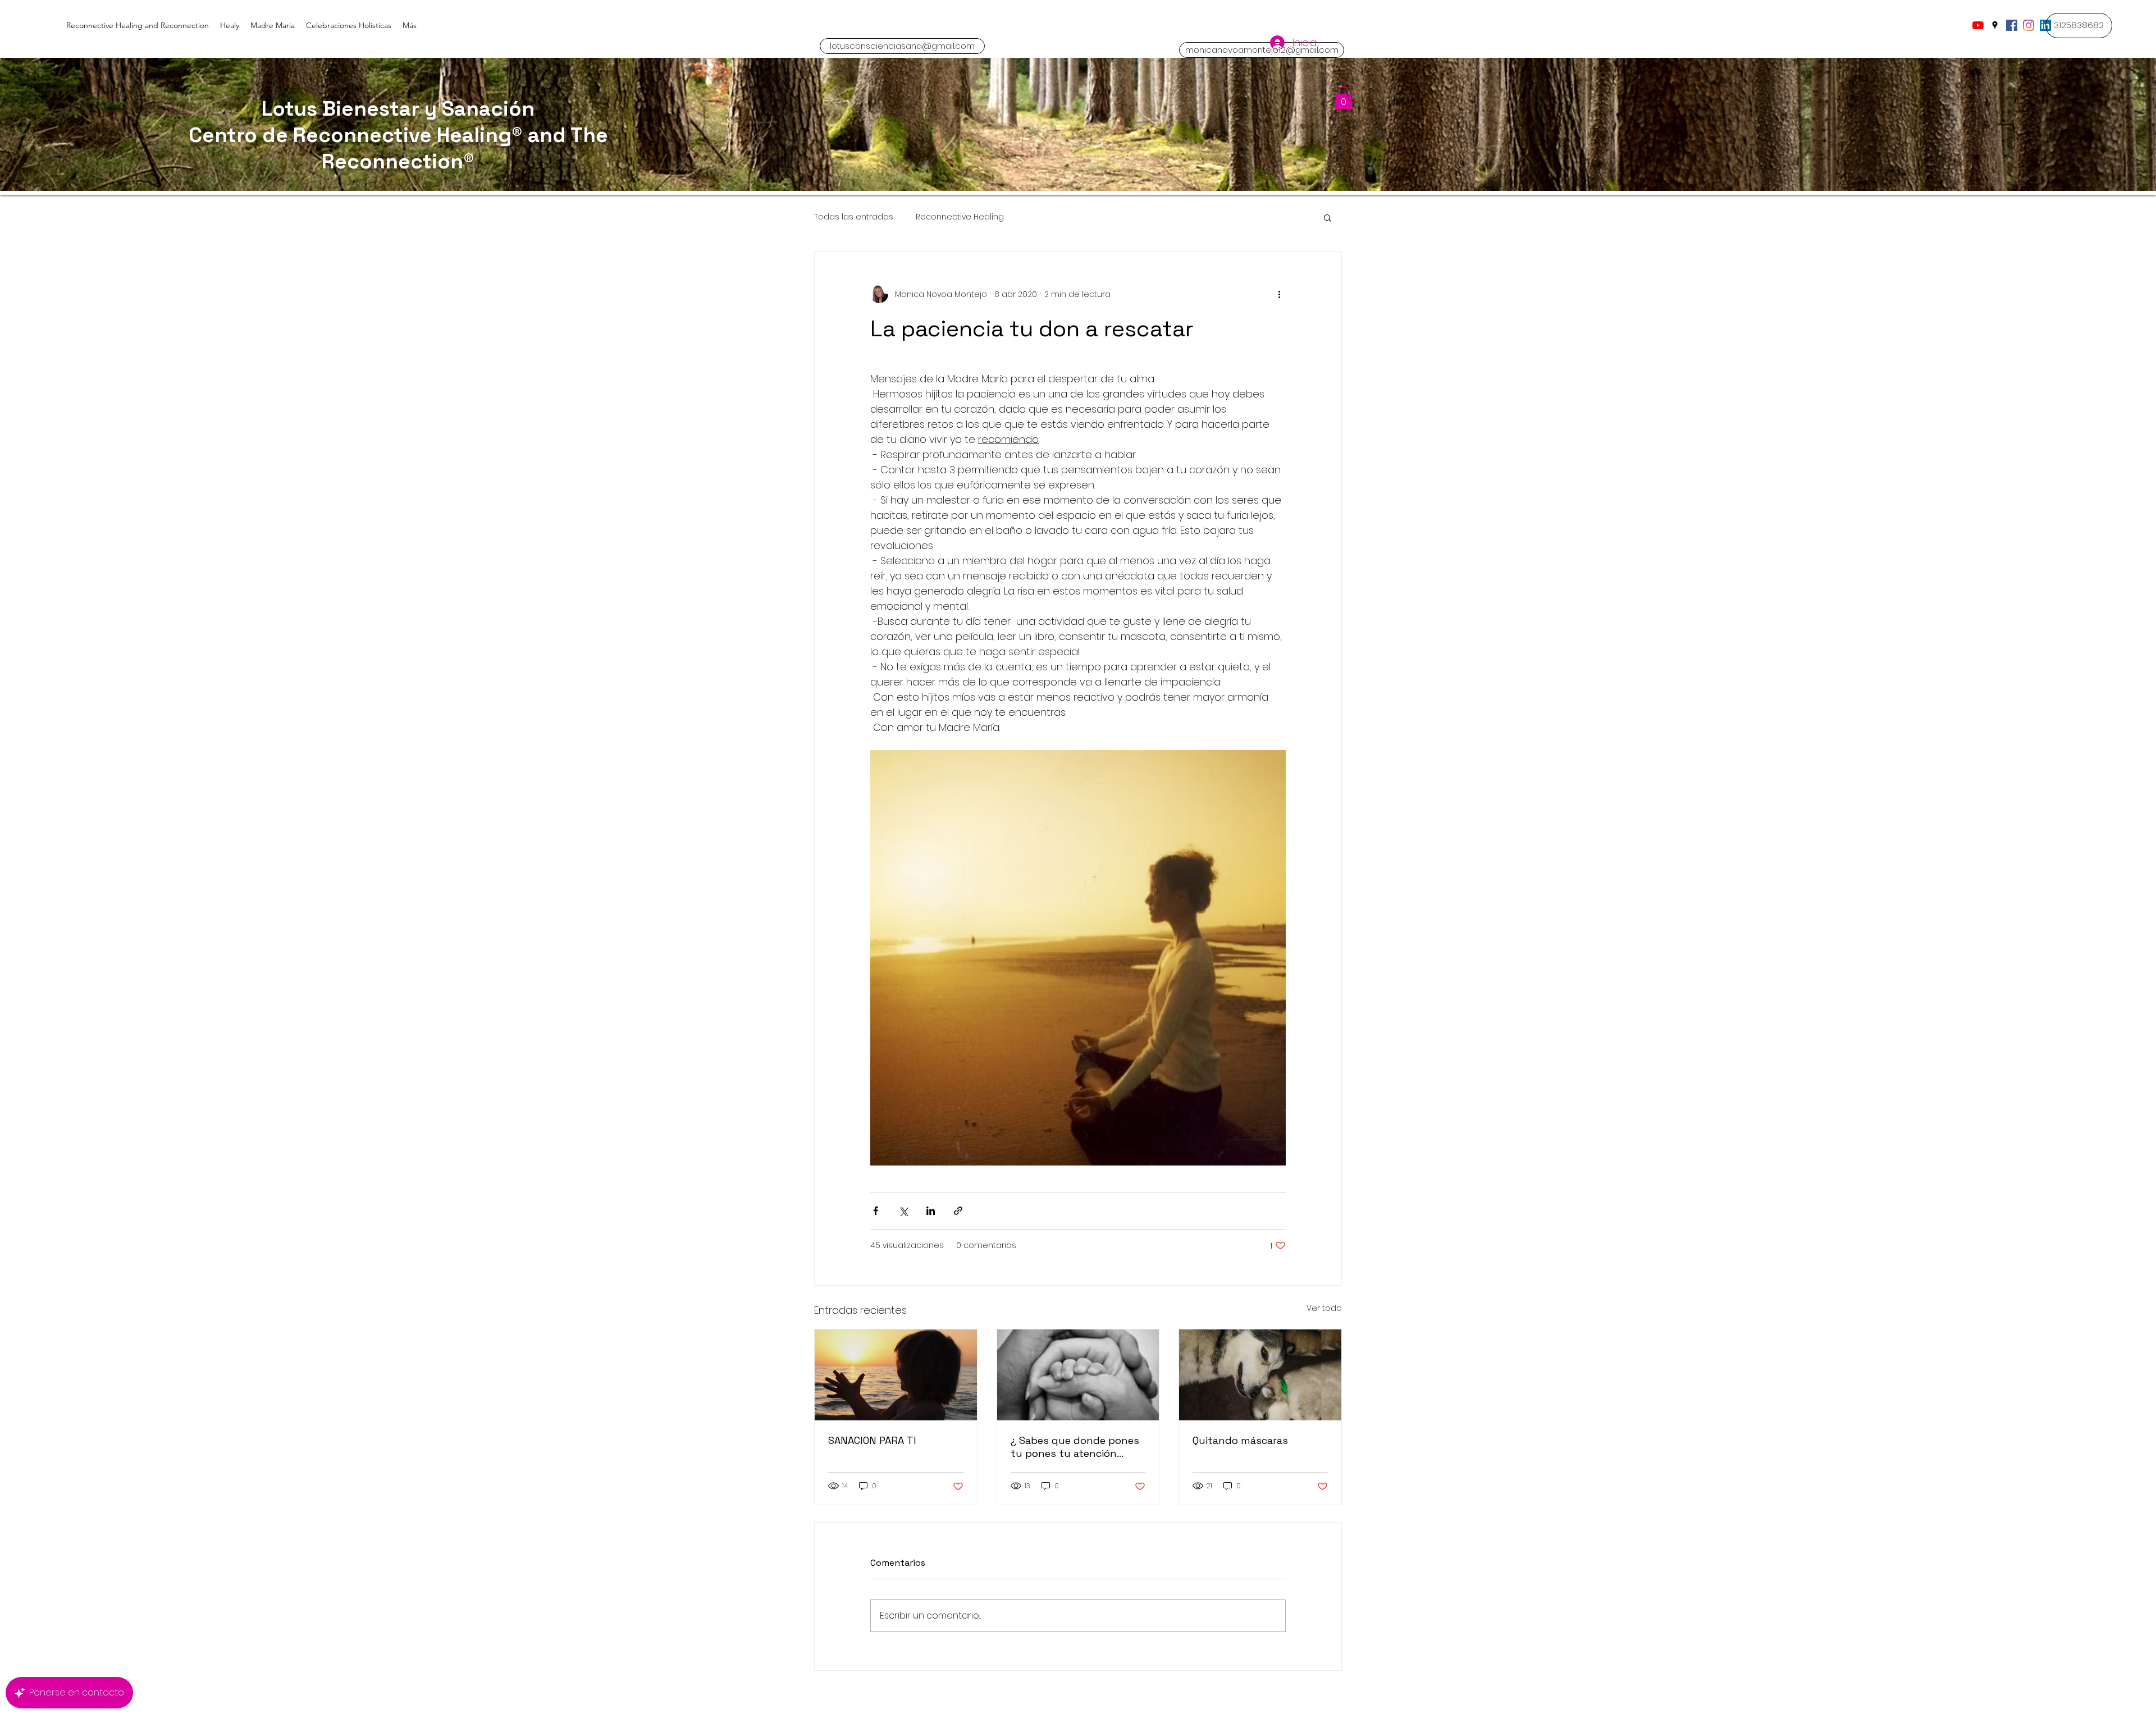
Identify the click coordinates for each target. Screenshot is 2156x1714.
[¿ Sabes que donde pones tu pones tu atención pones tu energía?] (1078, 1375)
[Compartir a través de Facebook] (876, 1211)
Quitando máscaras (1240, 1440)
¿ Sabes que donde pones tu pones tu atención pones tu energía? (1075, 1447)
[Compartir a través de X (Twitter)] (903, 1211)
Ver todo (1324, 1308)
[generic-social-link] (2012, 25)
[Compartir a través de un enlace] (958, 1211)
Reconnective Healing (960, 217)
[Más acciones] (1279, 294)
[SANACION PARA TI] (896, 1375)
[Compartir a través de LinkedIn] (931, 1211)
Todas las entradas (854, 217)
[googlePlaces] (1995, 25)
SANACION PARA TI (872, 1440)
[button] (2079, 26)
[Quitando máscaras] (1260, 1375)
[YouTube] (1978, 25)
